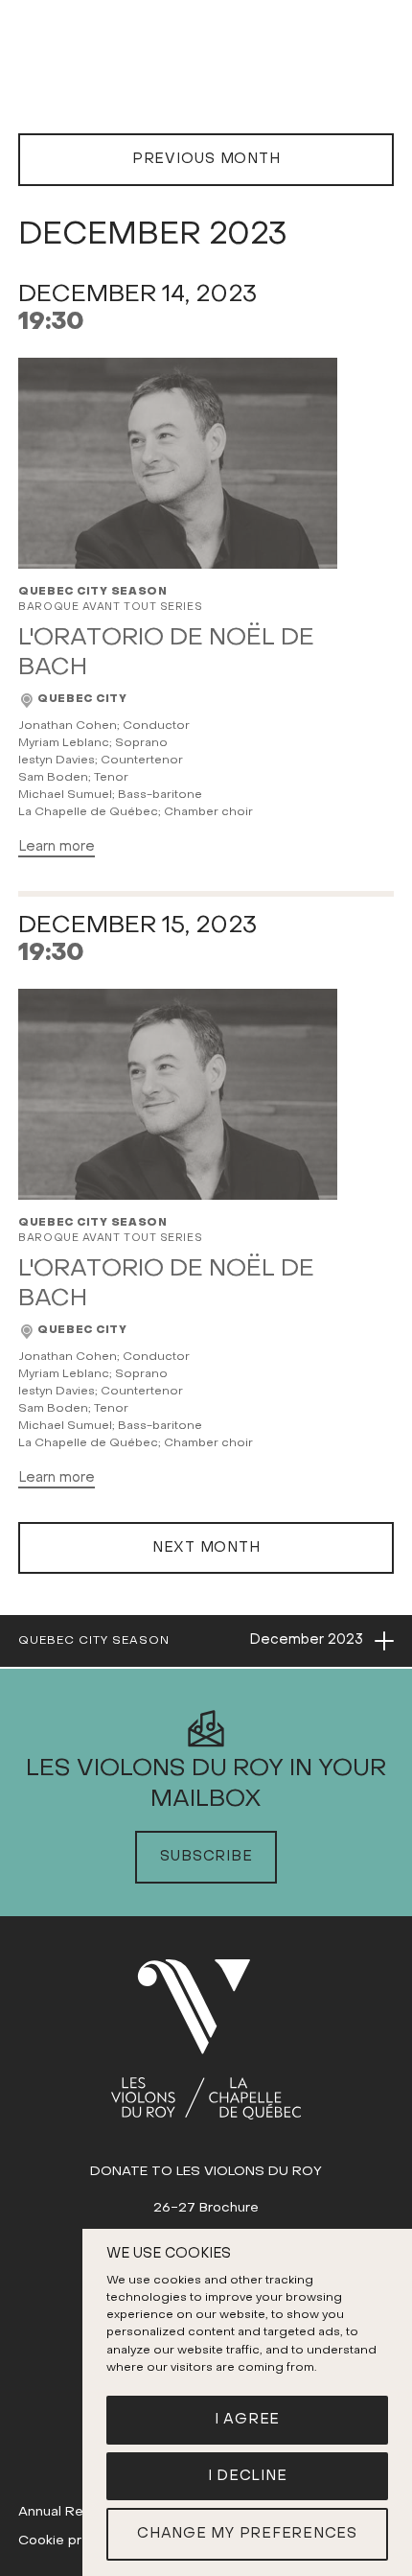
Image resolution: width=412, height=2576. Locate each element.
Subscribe (206, 1857)
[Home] (206, 2039)
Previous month (206, 159)
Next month (206, 1548)
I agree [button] (247, 2420)
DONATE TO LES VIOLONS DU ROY (206, 2172)
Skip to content (206, 74)
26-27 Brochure (206, 2208)
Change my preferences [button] (247, 2534)
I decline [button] (248, 2476)
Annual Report (65, 2512)
